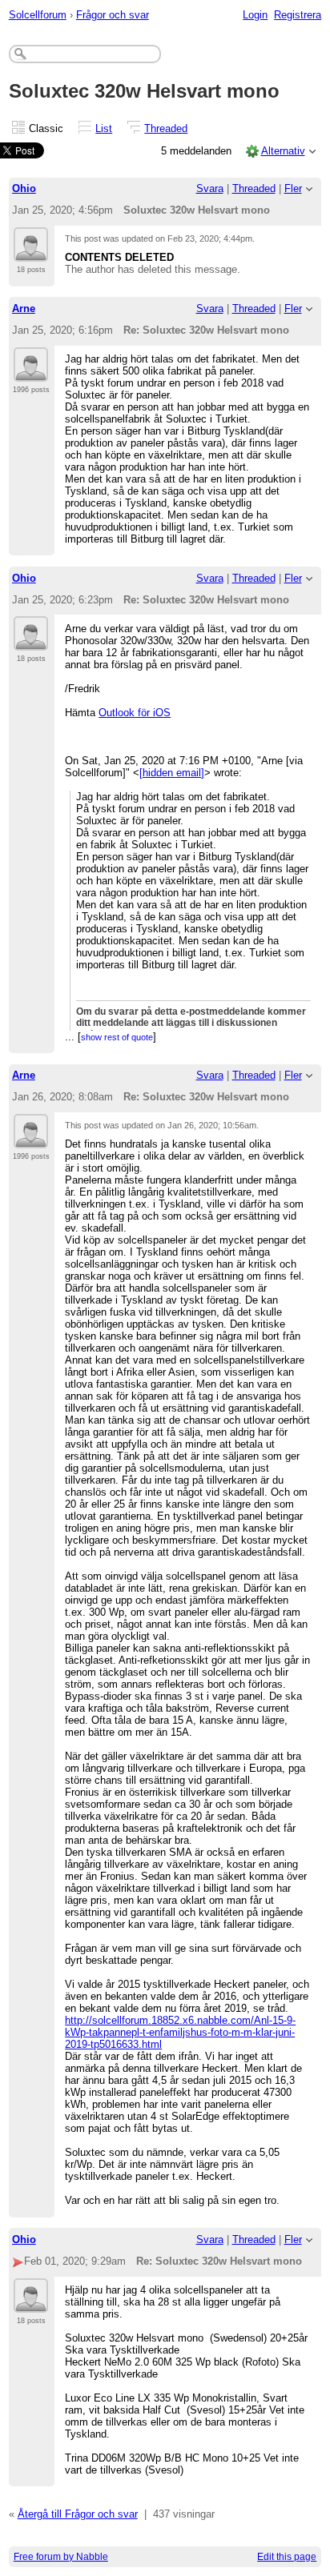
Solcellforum (38, 15)
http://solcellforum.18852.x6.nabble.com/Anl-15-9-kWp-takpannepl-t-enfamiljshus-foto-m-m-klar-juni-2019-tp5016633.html (180, 2032)
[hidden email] (172, 773)
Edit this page (287, 2557)
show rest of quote (117, 1037)
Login (255, 15)
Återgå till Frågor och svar (78, 2514)
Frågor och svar (113, 15)
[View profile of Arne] (31, 372)
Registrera (298, 15)
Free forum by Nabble (61, 2557)
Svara (210, 188)
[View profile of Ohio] (31, 252)
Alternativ (283, 151)
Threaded (166, 128)
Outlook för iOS (135, 713)
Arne (24, 308)
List (104, 128)
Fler (293, 188)
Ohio (24, 188)
